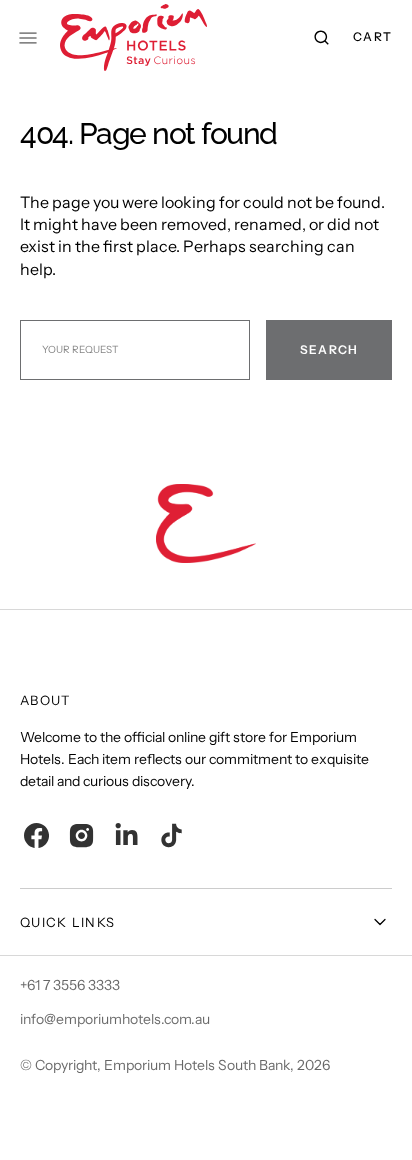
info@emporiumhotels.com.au (115, 1019)
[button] (321, 38)
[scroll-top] (366, 1114)
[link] (206, 526)
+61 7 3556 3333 (70, 985)
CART (372, 36)
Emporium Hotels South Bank (197, 1065)
